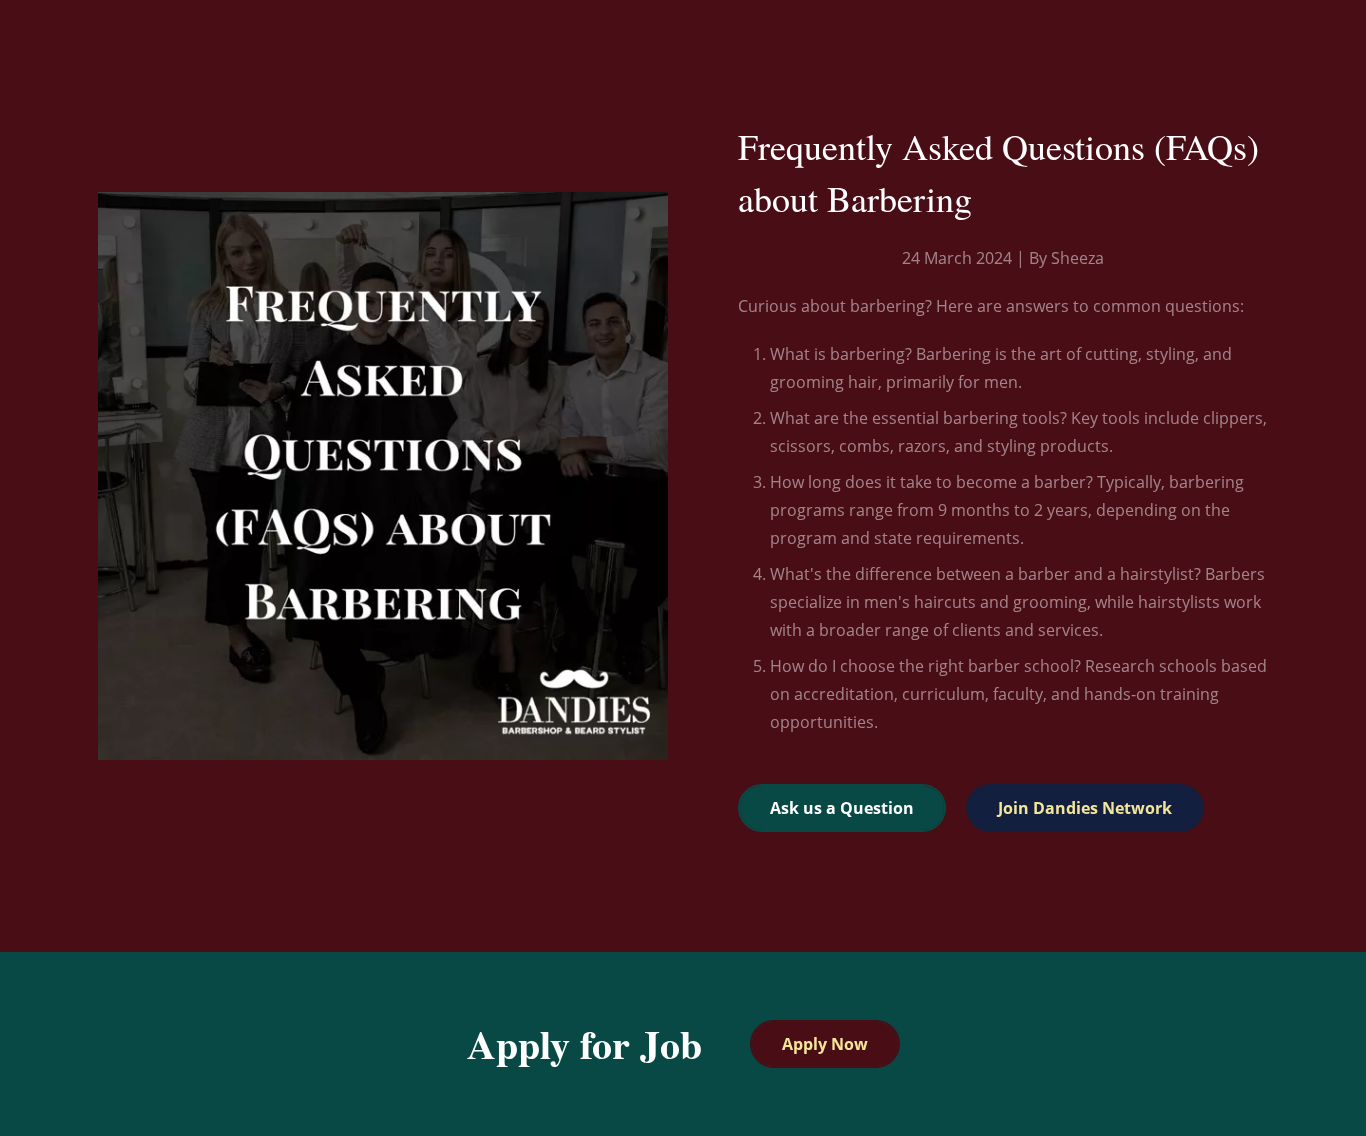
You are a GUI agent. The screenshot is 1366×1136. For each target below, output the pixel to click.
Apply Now (825, 1044)
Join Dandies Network (1085, 808)
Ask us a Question (842, 808)
